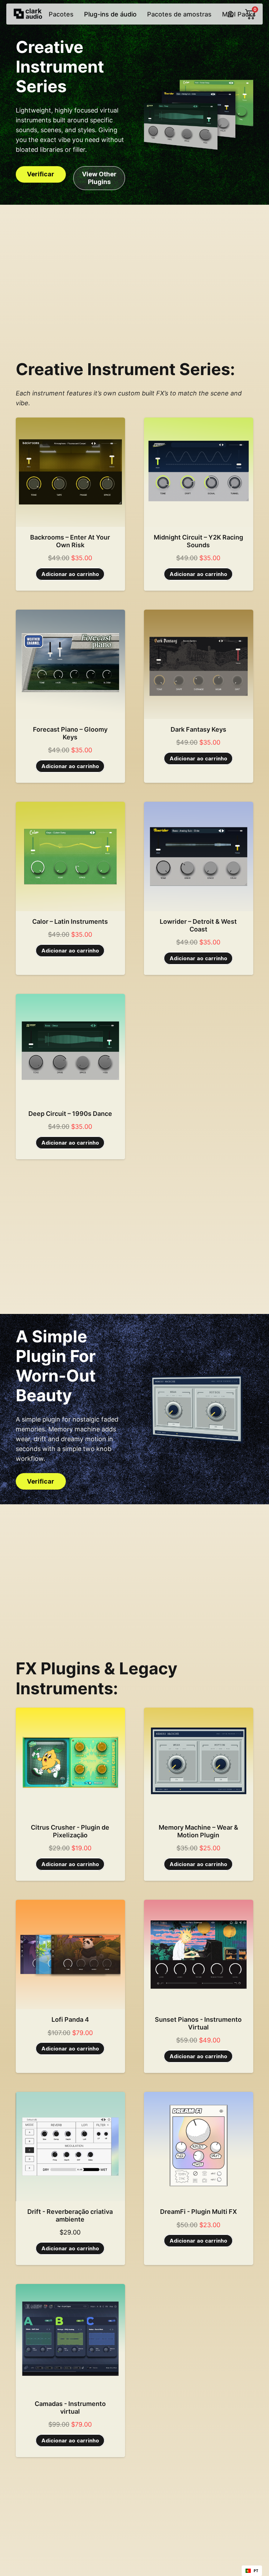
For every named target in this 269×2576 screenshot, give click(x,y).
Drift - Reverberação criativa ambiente (70, 2215)
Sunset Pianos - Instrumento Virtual (198, 2023)
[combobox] (252, 2571)
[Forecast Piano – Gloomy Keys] (70, 664)
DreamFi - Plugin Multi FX (198, 2212)
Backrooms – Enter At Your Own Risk (70, 541)
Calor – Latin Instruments (70, 921)
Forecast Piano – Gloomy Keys (70, 733)
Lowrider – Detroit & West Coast (198, 925)
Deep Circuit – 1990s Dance (70, 1114)
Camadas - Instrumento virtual (70, 2408)
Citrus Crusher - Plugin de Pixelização (70, 1831)
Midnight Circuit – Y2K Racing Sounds (198, 541)
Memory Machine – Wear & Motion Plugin (198, 1831)
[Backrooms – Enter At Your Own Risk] (70, 472)
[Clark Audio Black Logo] (28, 14)
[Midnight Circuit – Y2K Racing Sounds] (199, 472)
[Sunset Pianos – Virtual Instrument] (199, 1954)
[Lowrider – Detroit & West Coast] (199, 856)
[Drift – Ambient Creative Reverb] (70, 2147)
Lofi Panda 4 (70, 2019)
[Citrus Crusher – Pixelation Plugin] (70, 1762)
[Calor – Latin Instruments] (70, 856)
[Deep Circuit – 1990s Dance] (70, 1049)
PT (256, 2571)
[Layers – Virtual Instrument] (70, 2339)
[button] (70, 574)
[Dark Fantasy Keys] (199, 664)
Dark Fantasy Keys (198, 729)
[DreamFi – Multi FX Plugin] (199, 2147)
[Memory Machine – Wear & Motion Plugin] (199, 1762)
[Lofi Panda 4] (70, 1954)
